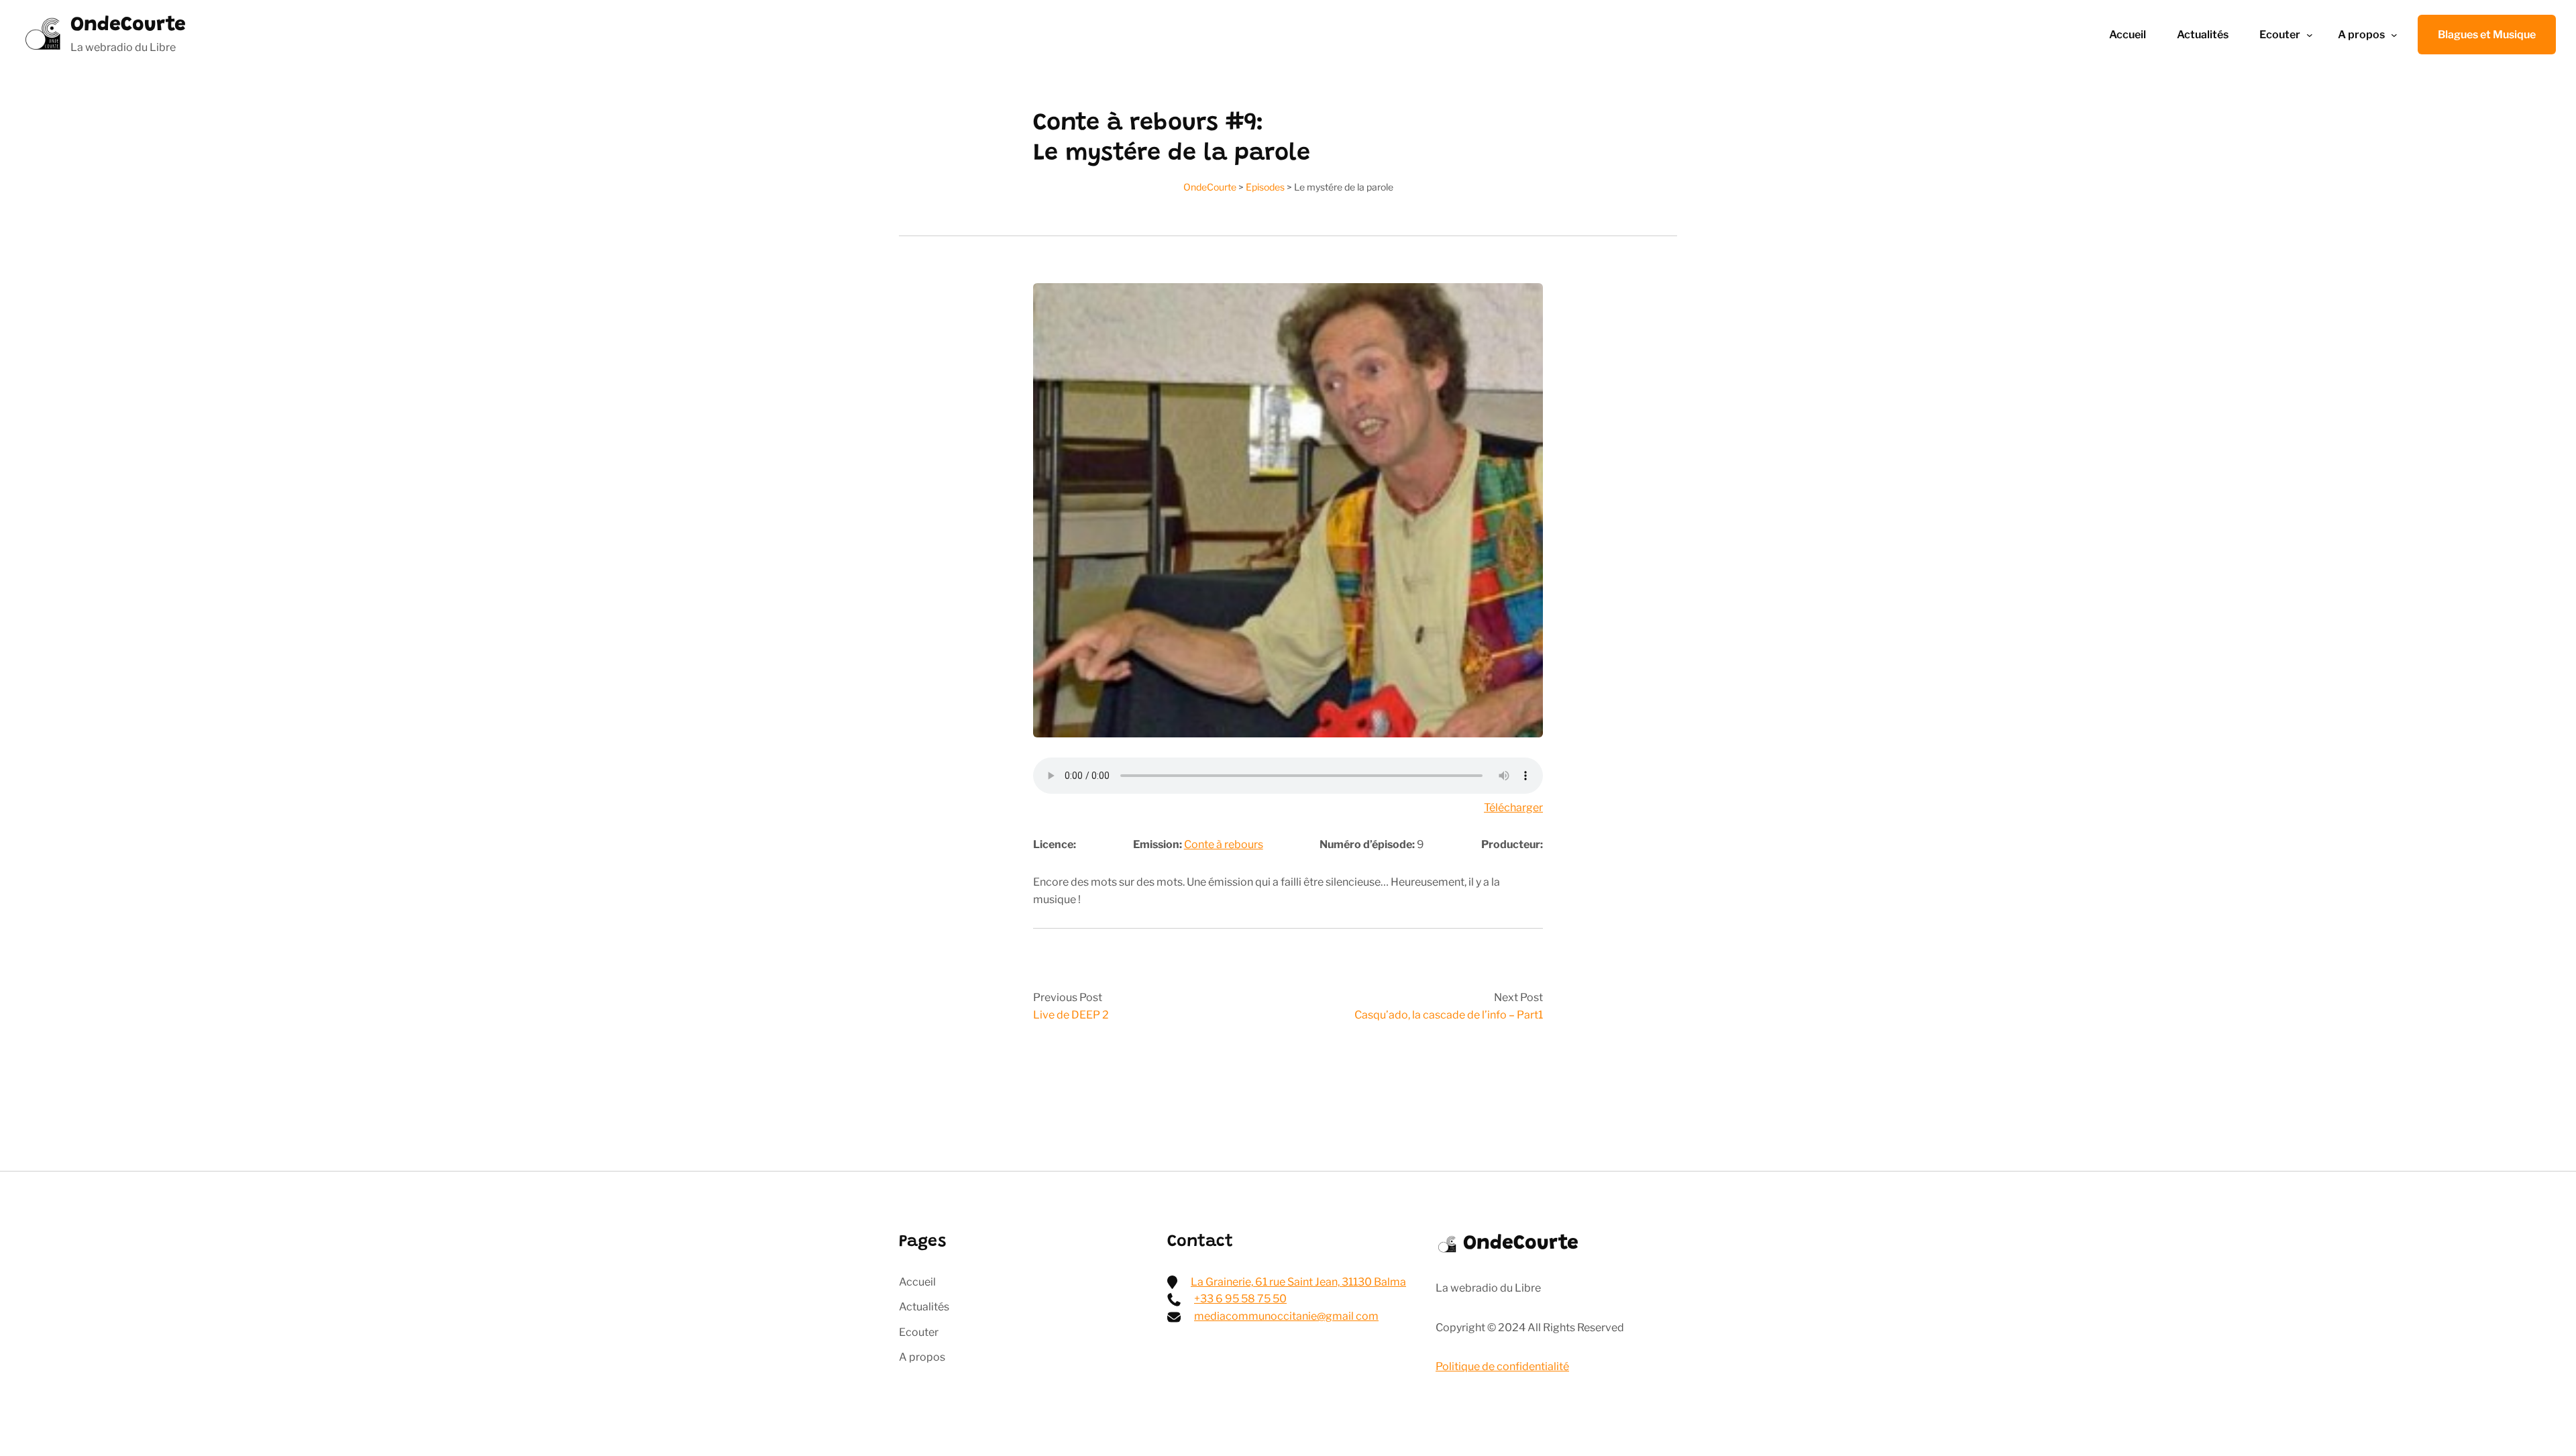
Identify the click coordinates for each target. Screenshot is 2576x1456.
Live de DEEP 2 (1071, 1015)
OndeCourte (128, 25)
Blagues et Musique (2487, 35)
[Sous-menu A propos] (2394, 35)
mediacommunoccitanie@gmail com (1286, 1316)
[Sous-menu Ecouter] (2310, 35)
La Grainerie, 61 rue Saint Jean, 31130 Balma (1298, 1282)
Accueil (2128, 35)
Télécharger (1513, 808)
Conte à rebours (1224, 844)
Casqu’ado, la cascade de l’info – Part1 (1449, 1015)
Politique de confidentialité (1502, 1366)
